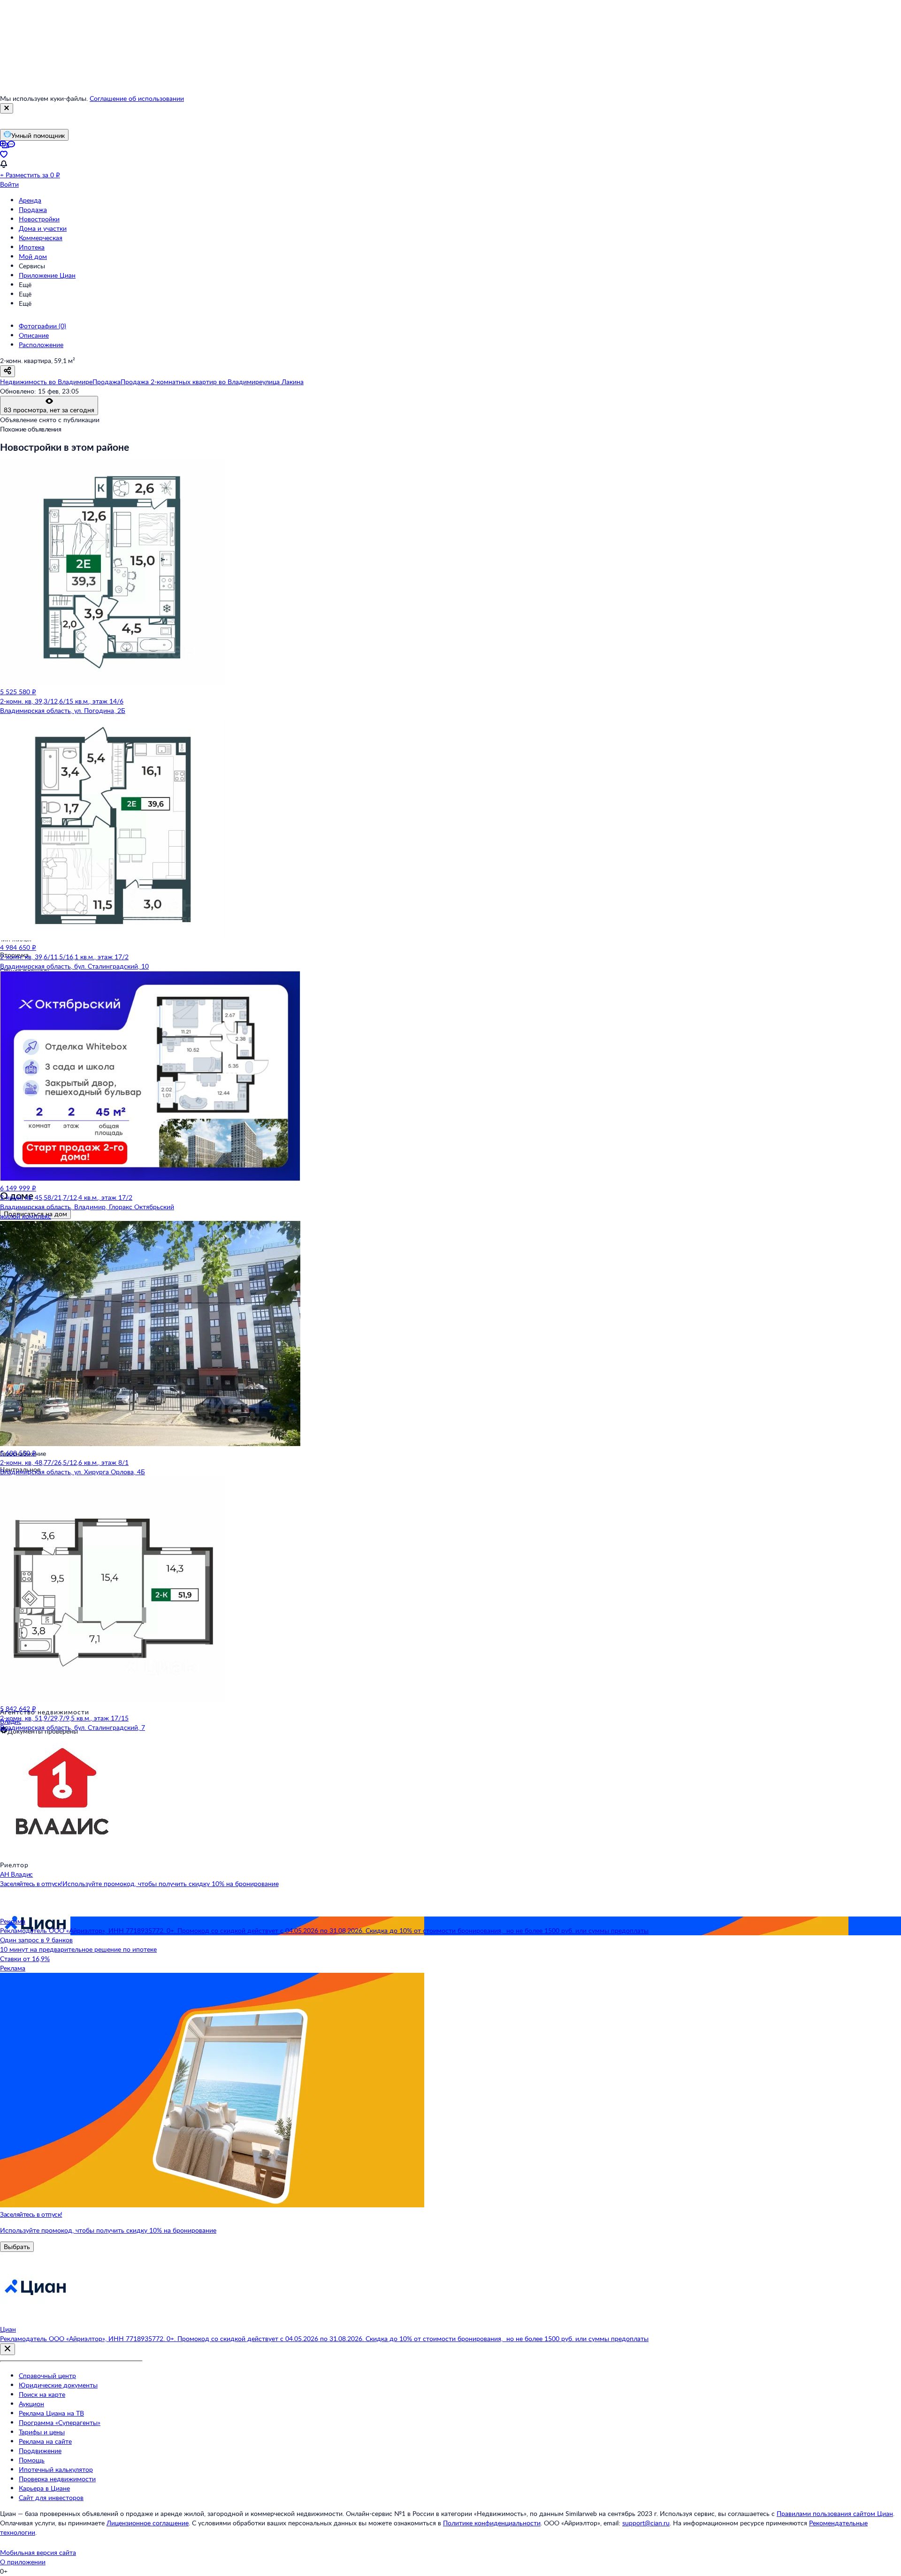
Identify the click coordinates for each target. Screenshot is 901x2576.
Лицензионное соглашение (148, 2523)
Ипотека (32, 247)
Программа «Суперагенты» (60, 2422)
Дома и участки (43, 228)
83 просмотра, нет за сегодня (49, 410)
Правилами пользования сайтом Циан (835, 2513)
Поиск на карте (42, 2394)
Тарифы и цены (42, 2432)
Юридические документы (58, 2385)
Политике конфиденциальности (492, 2523)
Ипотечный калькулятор (56, 2469)
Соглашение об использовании (137, 98)
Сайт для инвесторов (51, 2497)
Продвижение (40, 2451)
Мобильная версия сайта (38, 2552)
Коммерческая (41, 238)
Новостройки (39, 219)
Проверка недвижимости (57, 2479)
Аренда (30, 200)
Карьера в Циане (44, 2488)
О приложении (23, 2562)
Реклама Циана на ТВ (51, 2413)
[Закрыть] (7, 108)
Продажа (33, 209)
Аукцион (31, 2404)
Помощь (32, 2460)
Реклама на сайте (45, 2441)
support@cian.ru (646, 2523)
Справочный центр (47, 2375)
